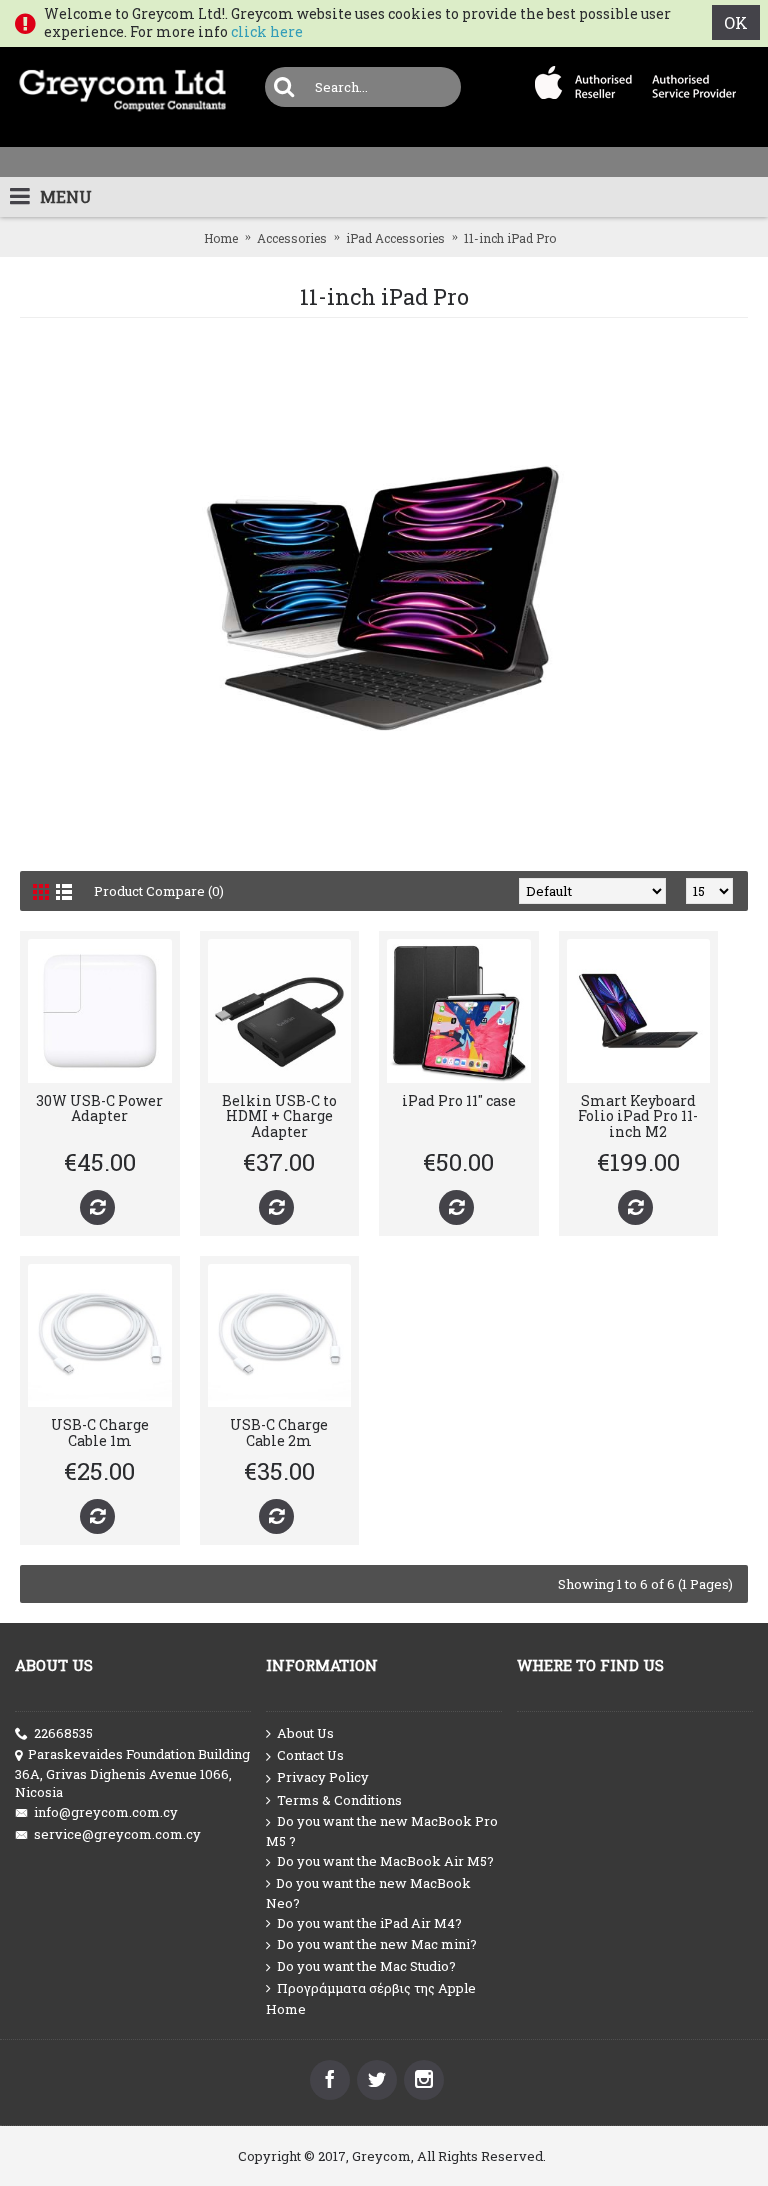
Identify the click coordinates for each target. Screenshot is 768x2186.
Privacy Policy (323, 1777)
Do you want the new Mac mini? (377, 1944)
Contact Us (310, 1755)
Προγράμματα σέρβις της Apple (376, 1988)
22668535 (63, 1733)
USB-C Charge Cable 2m (279, 1432)
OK (736, 22)
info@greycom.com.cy (106, 1812)
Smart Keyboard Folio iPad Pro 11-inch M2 (638, 1116)
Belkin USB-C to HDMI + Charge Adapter (279, 1116)
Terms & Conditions (339, 1800)
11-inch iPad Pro (510, 238)
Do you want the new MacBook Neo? (368, 1893)
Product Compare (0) (159, 891)
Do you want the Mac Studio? (366, 1966)
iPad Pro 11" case (459, 1100)
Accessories (292, 238)
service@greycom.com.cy (117, 1834)
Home (221, 238)
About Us (305, 1733)
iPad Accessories (395, 238)
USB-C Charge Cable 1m (100, 1432)
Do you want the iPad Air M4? (369, 1923)
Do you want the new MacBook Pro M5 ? (382, 1831)
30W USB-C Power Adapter (99, 1108)
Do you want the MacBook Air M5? (385, 1861)
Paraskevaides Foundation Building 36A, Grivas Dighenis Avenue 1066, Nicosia (132, 1773)
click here (267, 31)
